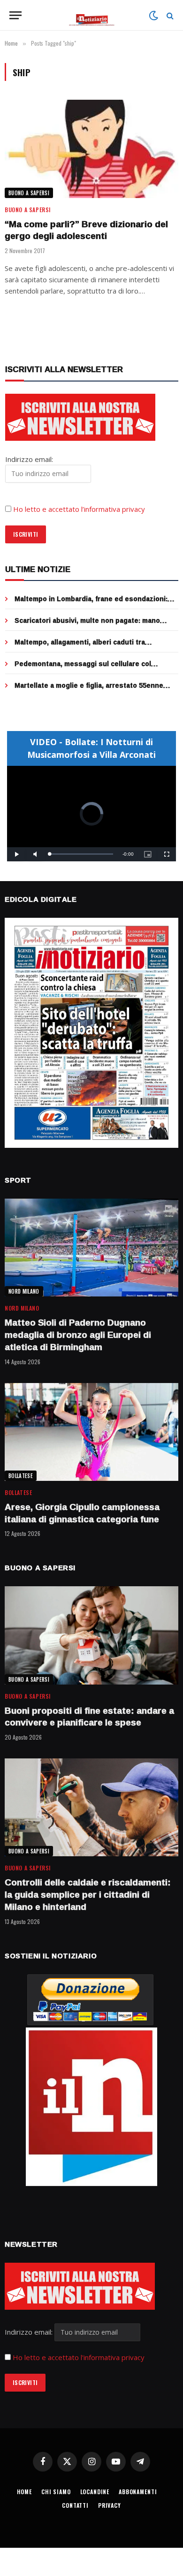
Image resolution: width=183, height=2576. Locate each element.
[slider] (81, 854)
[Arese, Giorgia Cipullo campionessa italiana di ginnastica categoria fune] (91, 1432)
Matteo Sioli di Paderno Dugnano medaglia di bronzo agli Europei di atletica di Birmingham (78, 1335)
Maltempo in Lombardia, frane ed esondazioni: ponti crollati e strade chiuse (91, 603)
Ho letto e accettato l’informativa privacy (79, 509)
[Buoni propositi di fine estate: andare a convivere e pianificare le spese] (91, 1635)
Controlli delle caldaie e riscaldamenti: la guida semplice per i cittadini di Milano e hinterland (88, 1894)
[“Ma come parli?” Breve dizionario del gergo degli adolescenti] (91, 149)
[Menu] (15, 15)
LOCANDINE (95, 2492)
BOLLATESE (21, 1476)
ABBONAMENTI (138, 2492)
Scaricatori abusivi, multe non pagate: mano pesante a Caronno (87, 625)
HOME (24, 2492)
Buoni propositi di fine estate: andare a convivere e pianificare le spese (89, 1717)
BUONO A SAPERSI (29, 193)
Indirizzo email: (30, 2332)
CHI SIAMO (56, 2492)
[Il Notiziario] (92, 15)
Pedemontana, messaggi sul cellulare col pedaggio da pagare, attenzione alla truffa (84, 668)
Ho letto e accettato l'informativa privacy (79, 2357)
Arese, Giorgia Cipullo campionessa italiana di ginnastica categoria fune (82, 1513)
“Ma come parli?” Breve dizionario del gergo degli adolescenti (86, 230)
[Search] (169, 15)
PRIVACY (110, 2505)
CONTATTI (75, 2505)
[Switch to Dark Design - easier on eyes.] (153, 16)
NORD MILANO (24, 1291)
